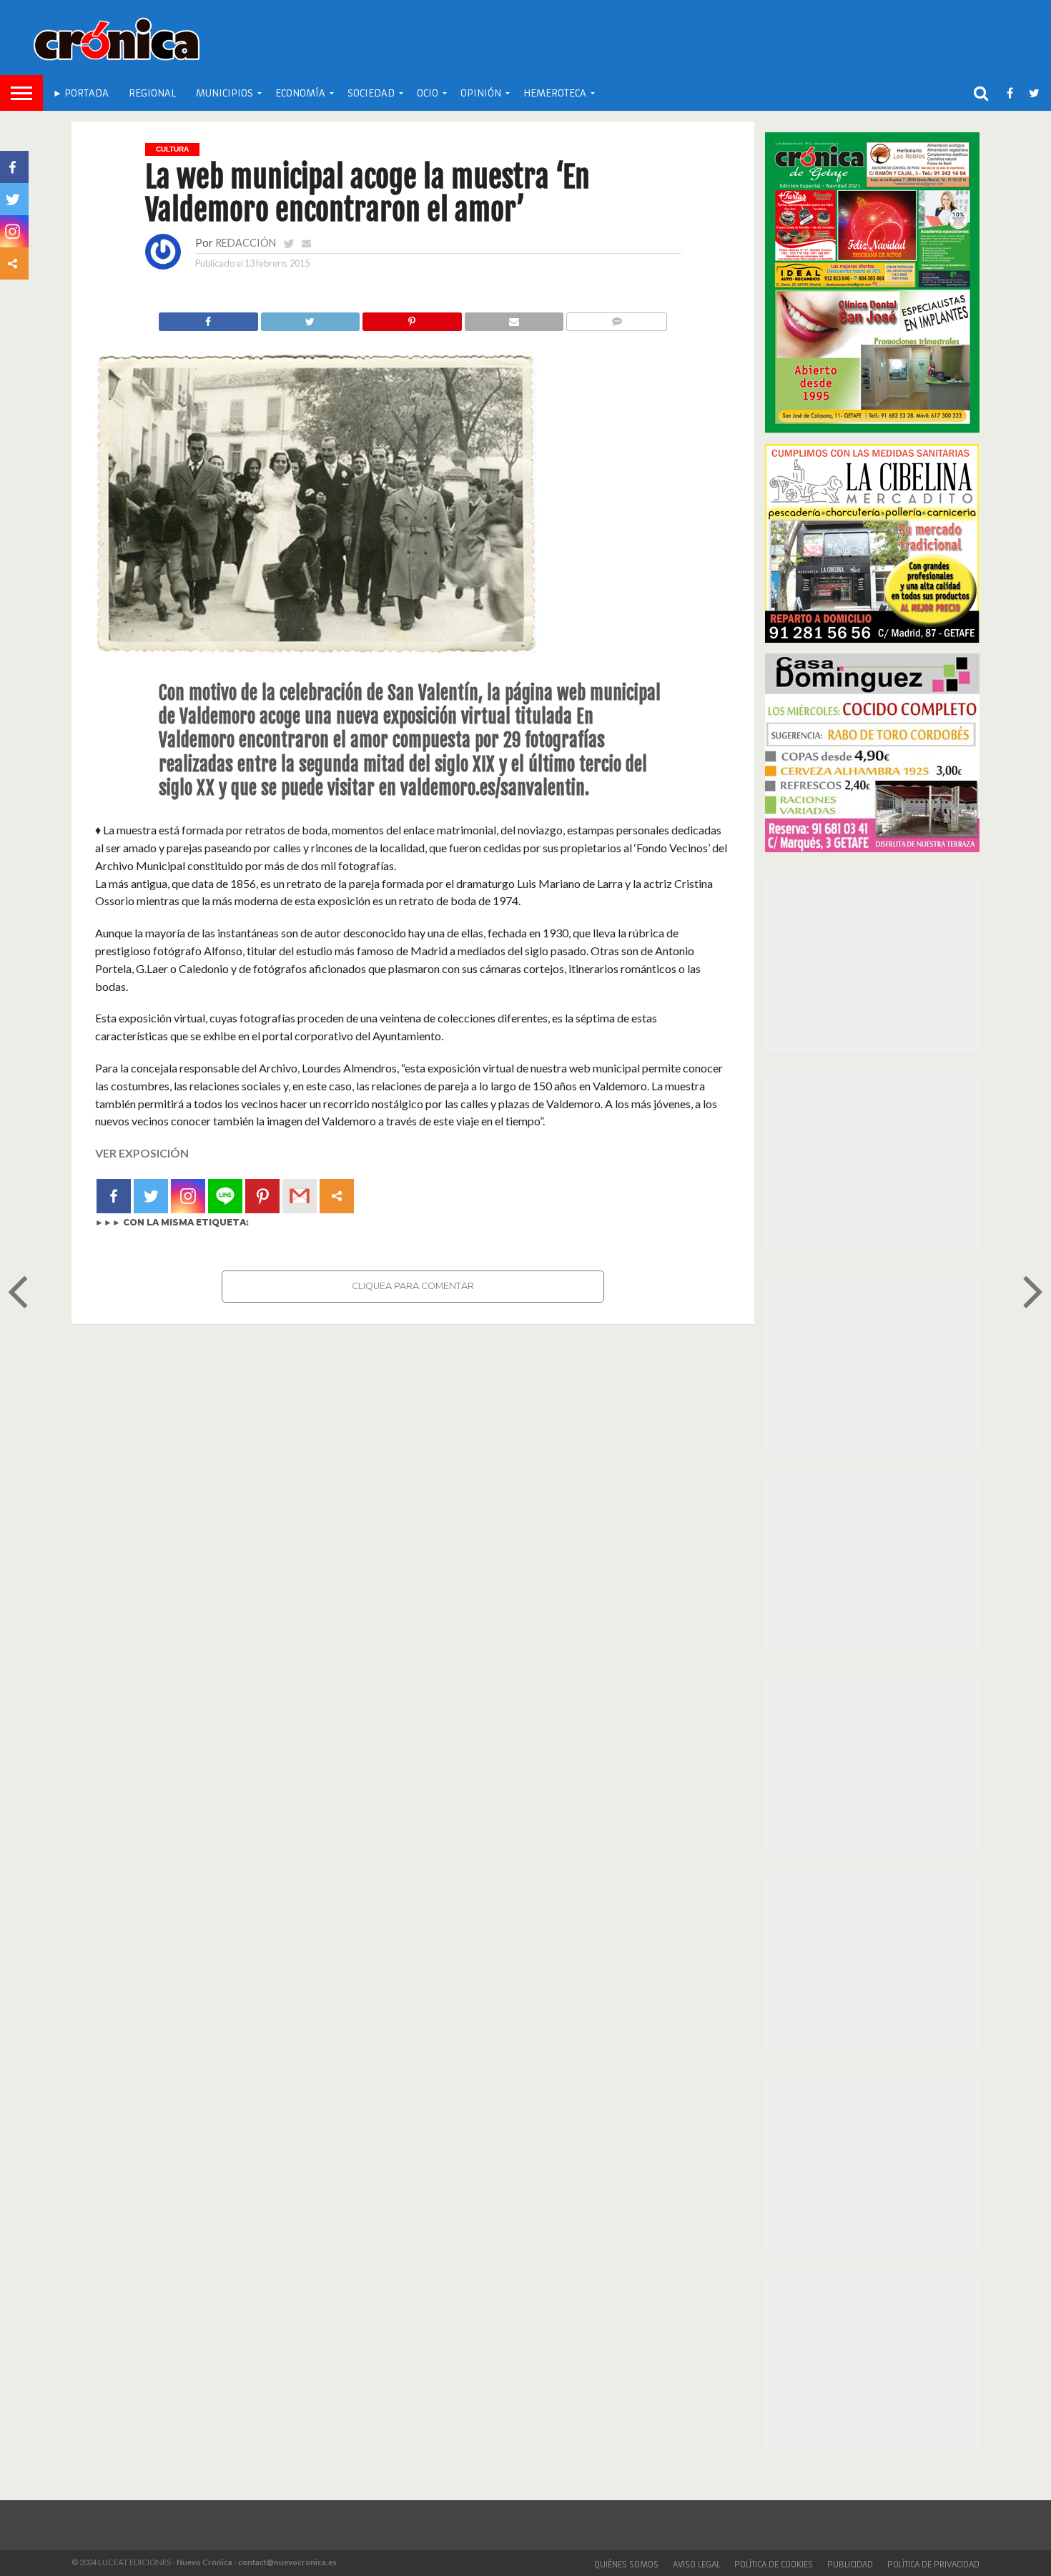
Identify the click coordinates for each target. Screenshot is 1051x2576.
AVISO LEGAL (696, 2565)
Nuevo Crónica (204, 2562)
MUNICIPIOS (224, 93)
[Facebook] (114, 1196)
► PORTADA (81, 93)
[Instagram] (188, 1196)
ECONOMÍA (300, 93)
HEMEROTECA (555, 93)
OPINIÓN (481, 93)
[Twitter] (151, 1196)
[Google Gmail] (300, 1196)
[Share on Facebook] (208, 318)
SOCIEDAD (371, 93)
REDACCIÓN (246, 243)
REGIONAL (152, 93)
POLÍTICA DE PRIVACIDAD (933, 2565)
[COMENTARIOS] (616, 318)
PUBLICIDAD (850, 2565)
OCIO (428, 93)
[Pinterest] (262, 1196)
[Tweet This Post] (310, 318)
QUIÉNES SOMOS (626, 2565)
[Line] (225, 1196)
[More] (337, 1196)
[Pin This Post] (412, 318)
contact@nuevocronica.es (287, 2562)
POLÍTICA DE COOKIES (774, 2565)
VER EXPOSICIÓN (142, 1153)
